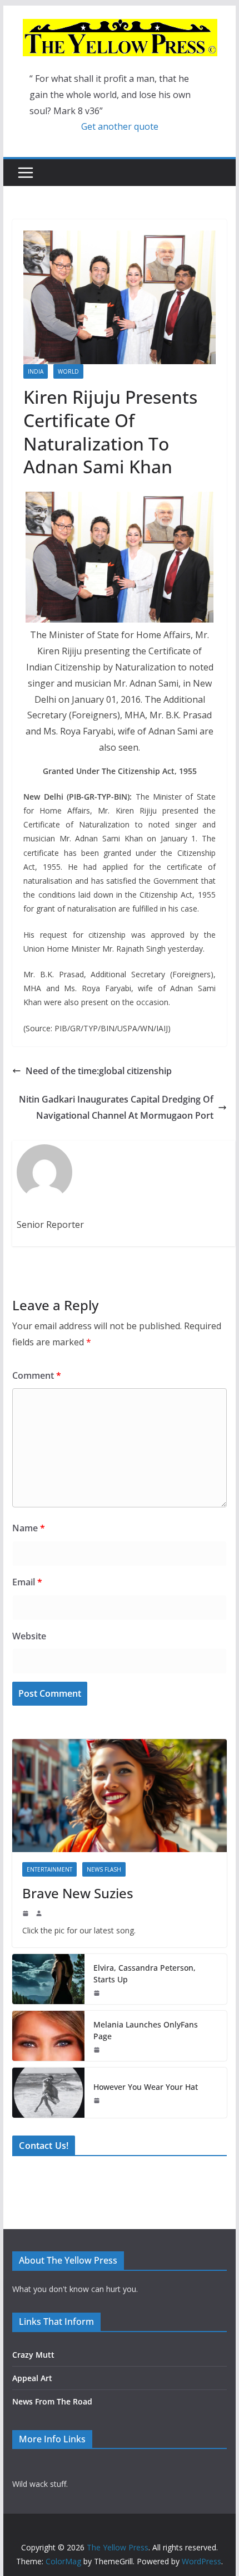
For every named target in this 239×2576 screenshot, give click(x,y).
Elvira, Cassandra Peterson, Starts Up (145, 1973)
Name (29, 1528)
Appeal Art (32, 2378)
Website (29, 1636)
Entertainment (49, 1869)
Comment (37, 1375)
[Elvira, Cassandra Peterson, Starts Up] (48, 1979)
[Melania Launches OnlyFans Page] (48, 2036)
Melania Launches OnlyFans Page (146, 2030)
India (36, 371)
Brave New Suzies (78, 1893)
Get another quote (120, 126)
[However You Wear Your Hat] (48, 2093)
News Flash (104, 1869)
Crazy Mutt (33, 2355)
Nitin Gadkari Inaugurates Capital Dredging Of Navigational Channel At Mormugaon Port (116, 1107)
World (68, 371)
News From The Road (52, 2401)
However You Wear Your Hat (146, 2087)
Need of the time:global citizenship (99, 1071)
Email (27, 1582)
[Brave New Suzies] (119, 1795)
